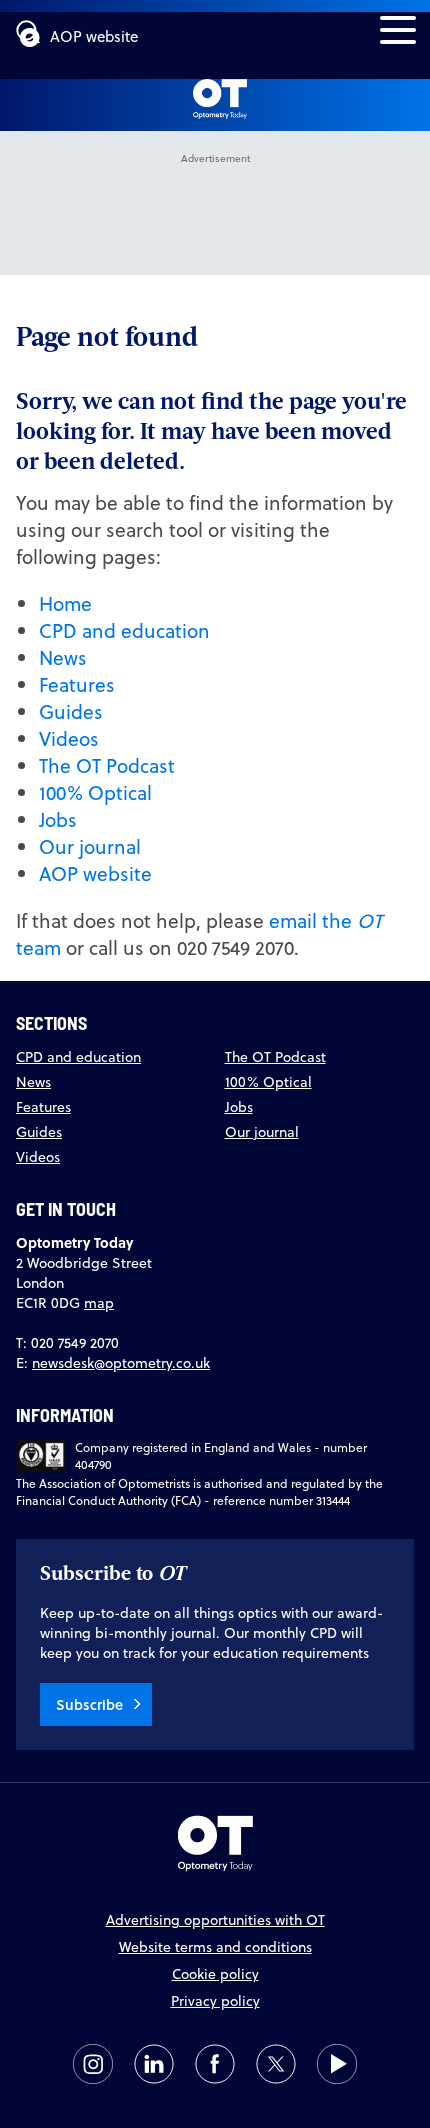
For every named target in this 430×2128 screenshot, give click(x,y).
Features (77, 684)
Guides (71, 711)
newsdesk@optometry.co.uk (121, 1363)
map (99, 1303)
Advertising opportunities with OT (215, 1920)
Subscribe (89, 1704)
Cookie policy (215, 1974)
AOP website (94, 36)
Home (65, 603)
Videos (69, 738)
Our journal (90, 846)
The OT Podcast (107, 765)
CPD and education (124, 630)
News (63, 657)
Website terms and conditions (215, 1947)
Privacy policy (215, 2001)
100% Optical (95, 792)
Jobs (58, 819)
